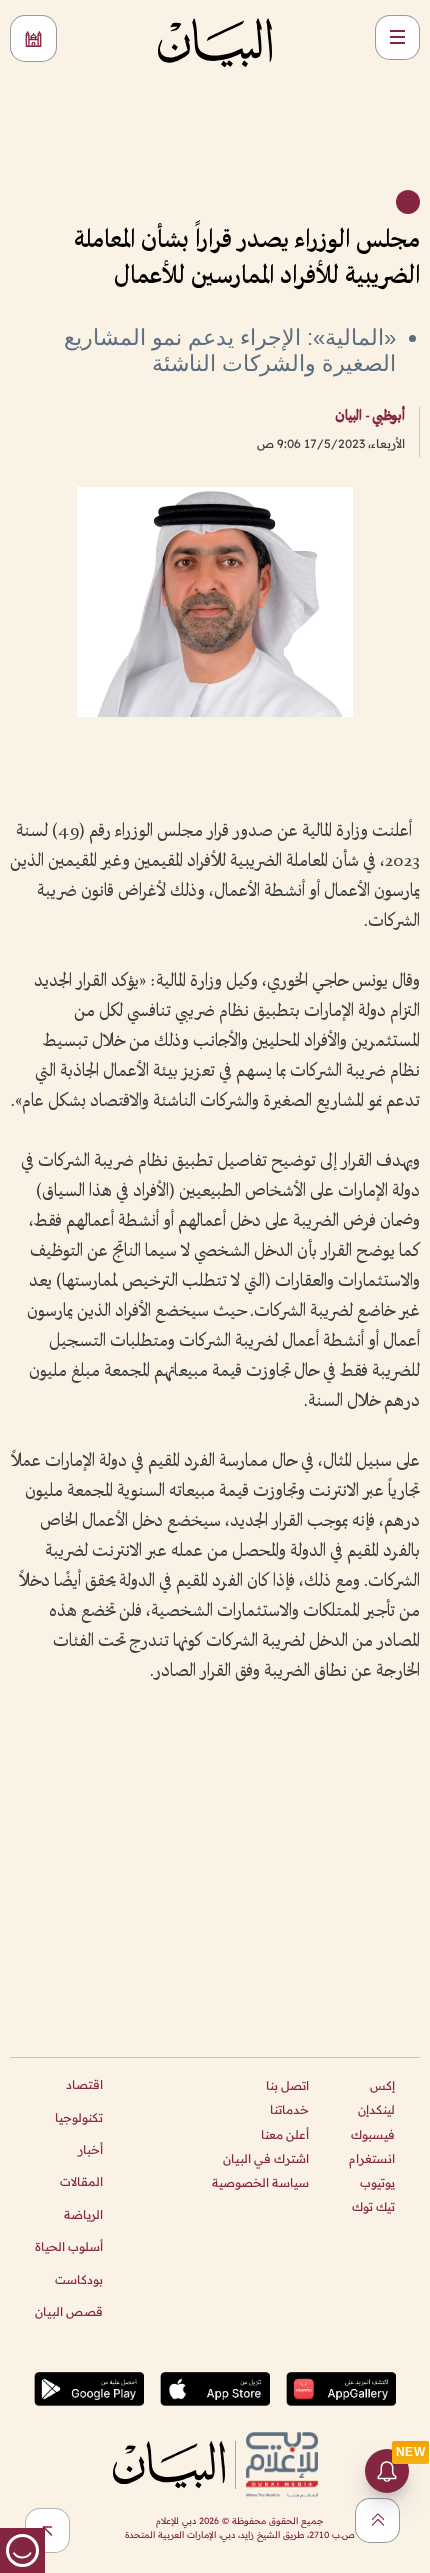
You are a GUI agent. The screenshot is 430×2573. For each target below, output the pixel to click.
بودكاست (79, 2279)
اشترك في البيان (266, 2158)
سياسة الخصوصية (260, 2182)
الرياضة (83, 2214)
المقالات (81, 2181)
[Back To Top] (377, 2520)
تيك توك (373, 2206)
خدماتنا (289, 2109)
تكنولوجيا (79, 2117)
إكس (382, 2085)
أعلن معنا (285, 2134)
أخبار (90, 2149)
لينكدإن (376, 2109)
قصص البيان (69, 2311)
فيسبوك (373, 2134)
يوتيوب (377, 2182)
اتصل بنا (287, 2085)
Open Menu (397, 37)
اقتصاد (84, 2084)
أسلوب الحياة (69, 2246)
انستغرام (372, 2158)
